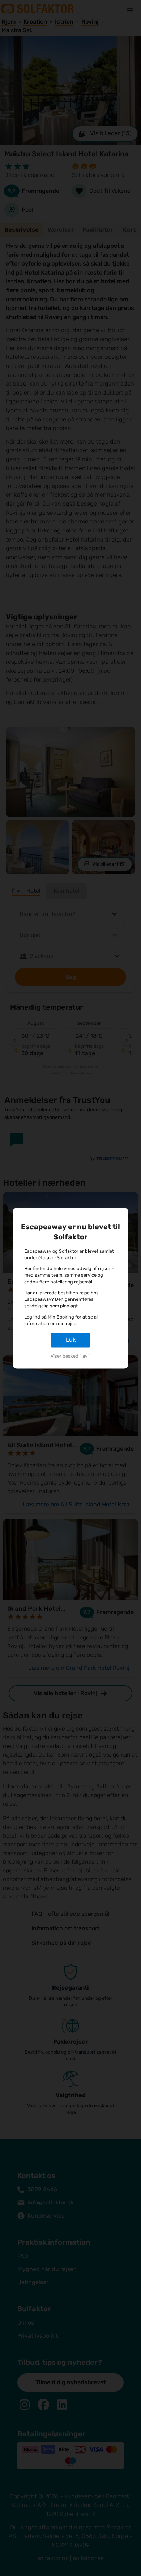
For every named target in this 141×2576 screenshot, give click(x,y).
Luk (71, 1340)
